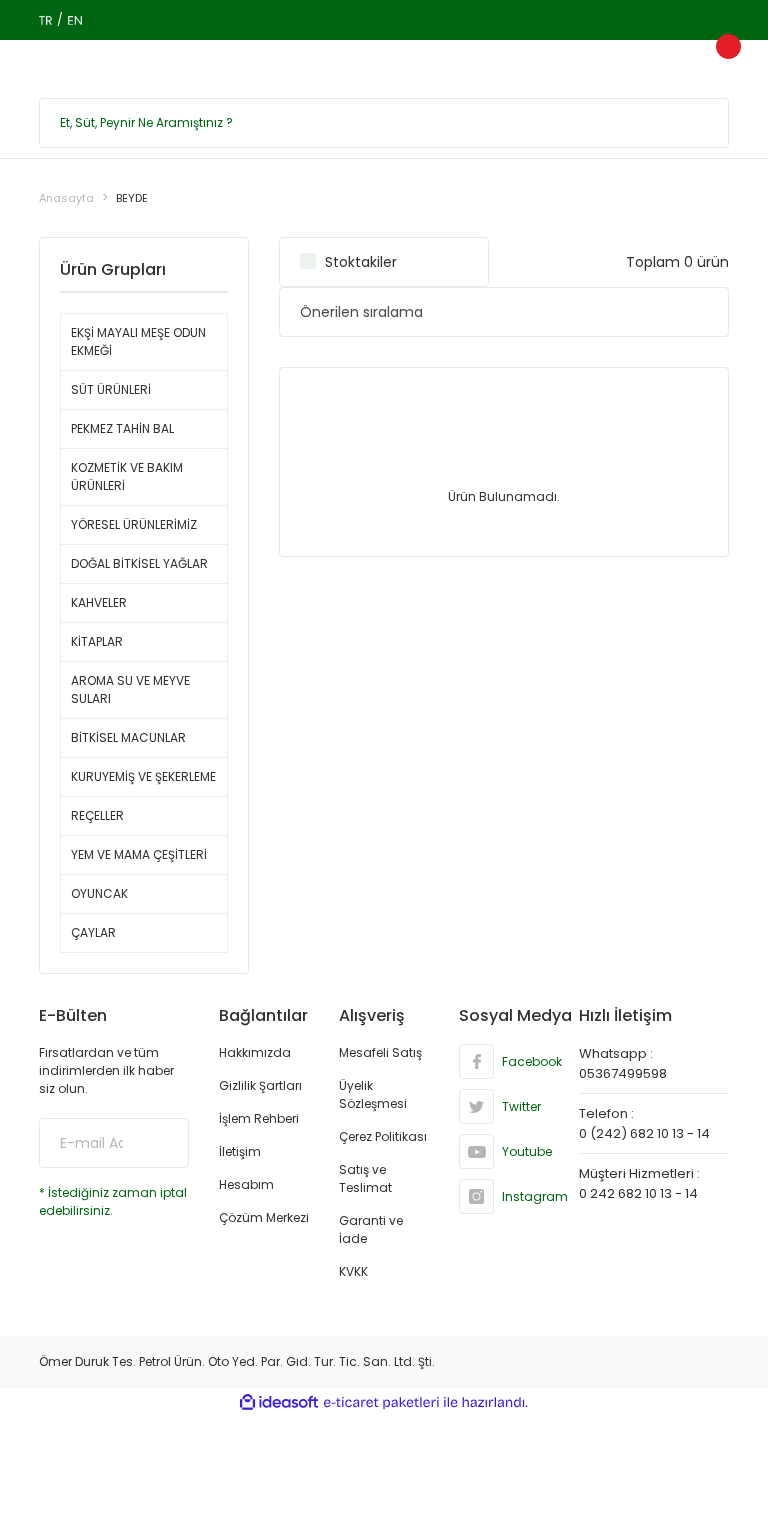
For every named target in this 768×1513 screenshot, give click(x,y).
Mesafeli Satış (380, 1052)
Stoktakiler (361, 262)
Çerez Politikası (383, 1136)
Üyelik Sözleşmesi (373, 1094)
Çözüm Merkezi (264, 1217)
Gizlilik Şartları (260, 1085)
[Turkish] (45, 20)
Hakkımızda (255, 1052)
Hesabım (246, 1184)
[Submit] (159, 1143)
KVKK (353, 1271)
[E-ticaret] (381, 1403)
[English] (74, 20)
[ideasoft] (279, 1402)
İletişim (240, 1151)
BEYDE (132, 198)
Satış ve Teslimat (365, 1178)
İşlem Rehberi (259, 1118)
